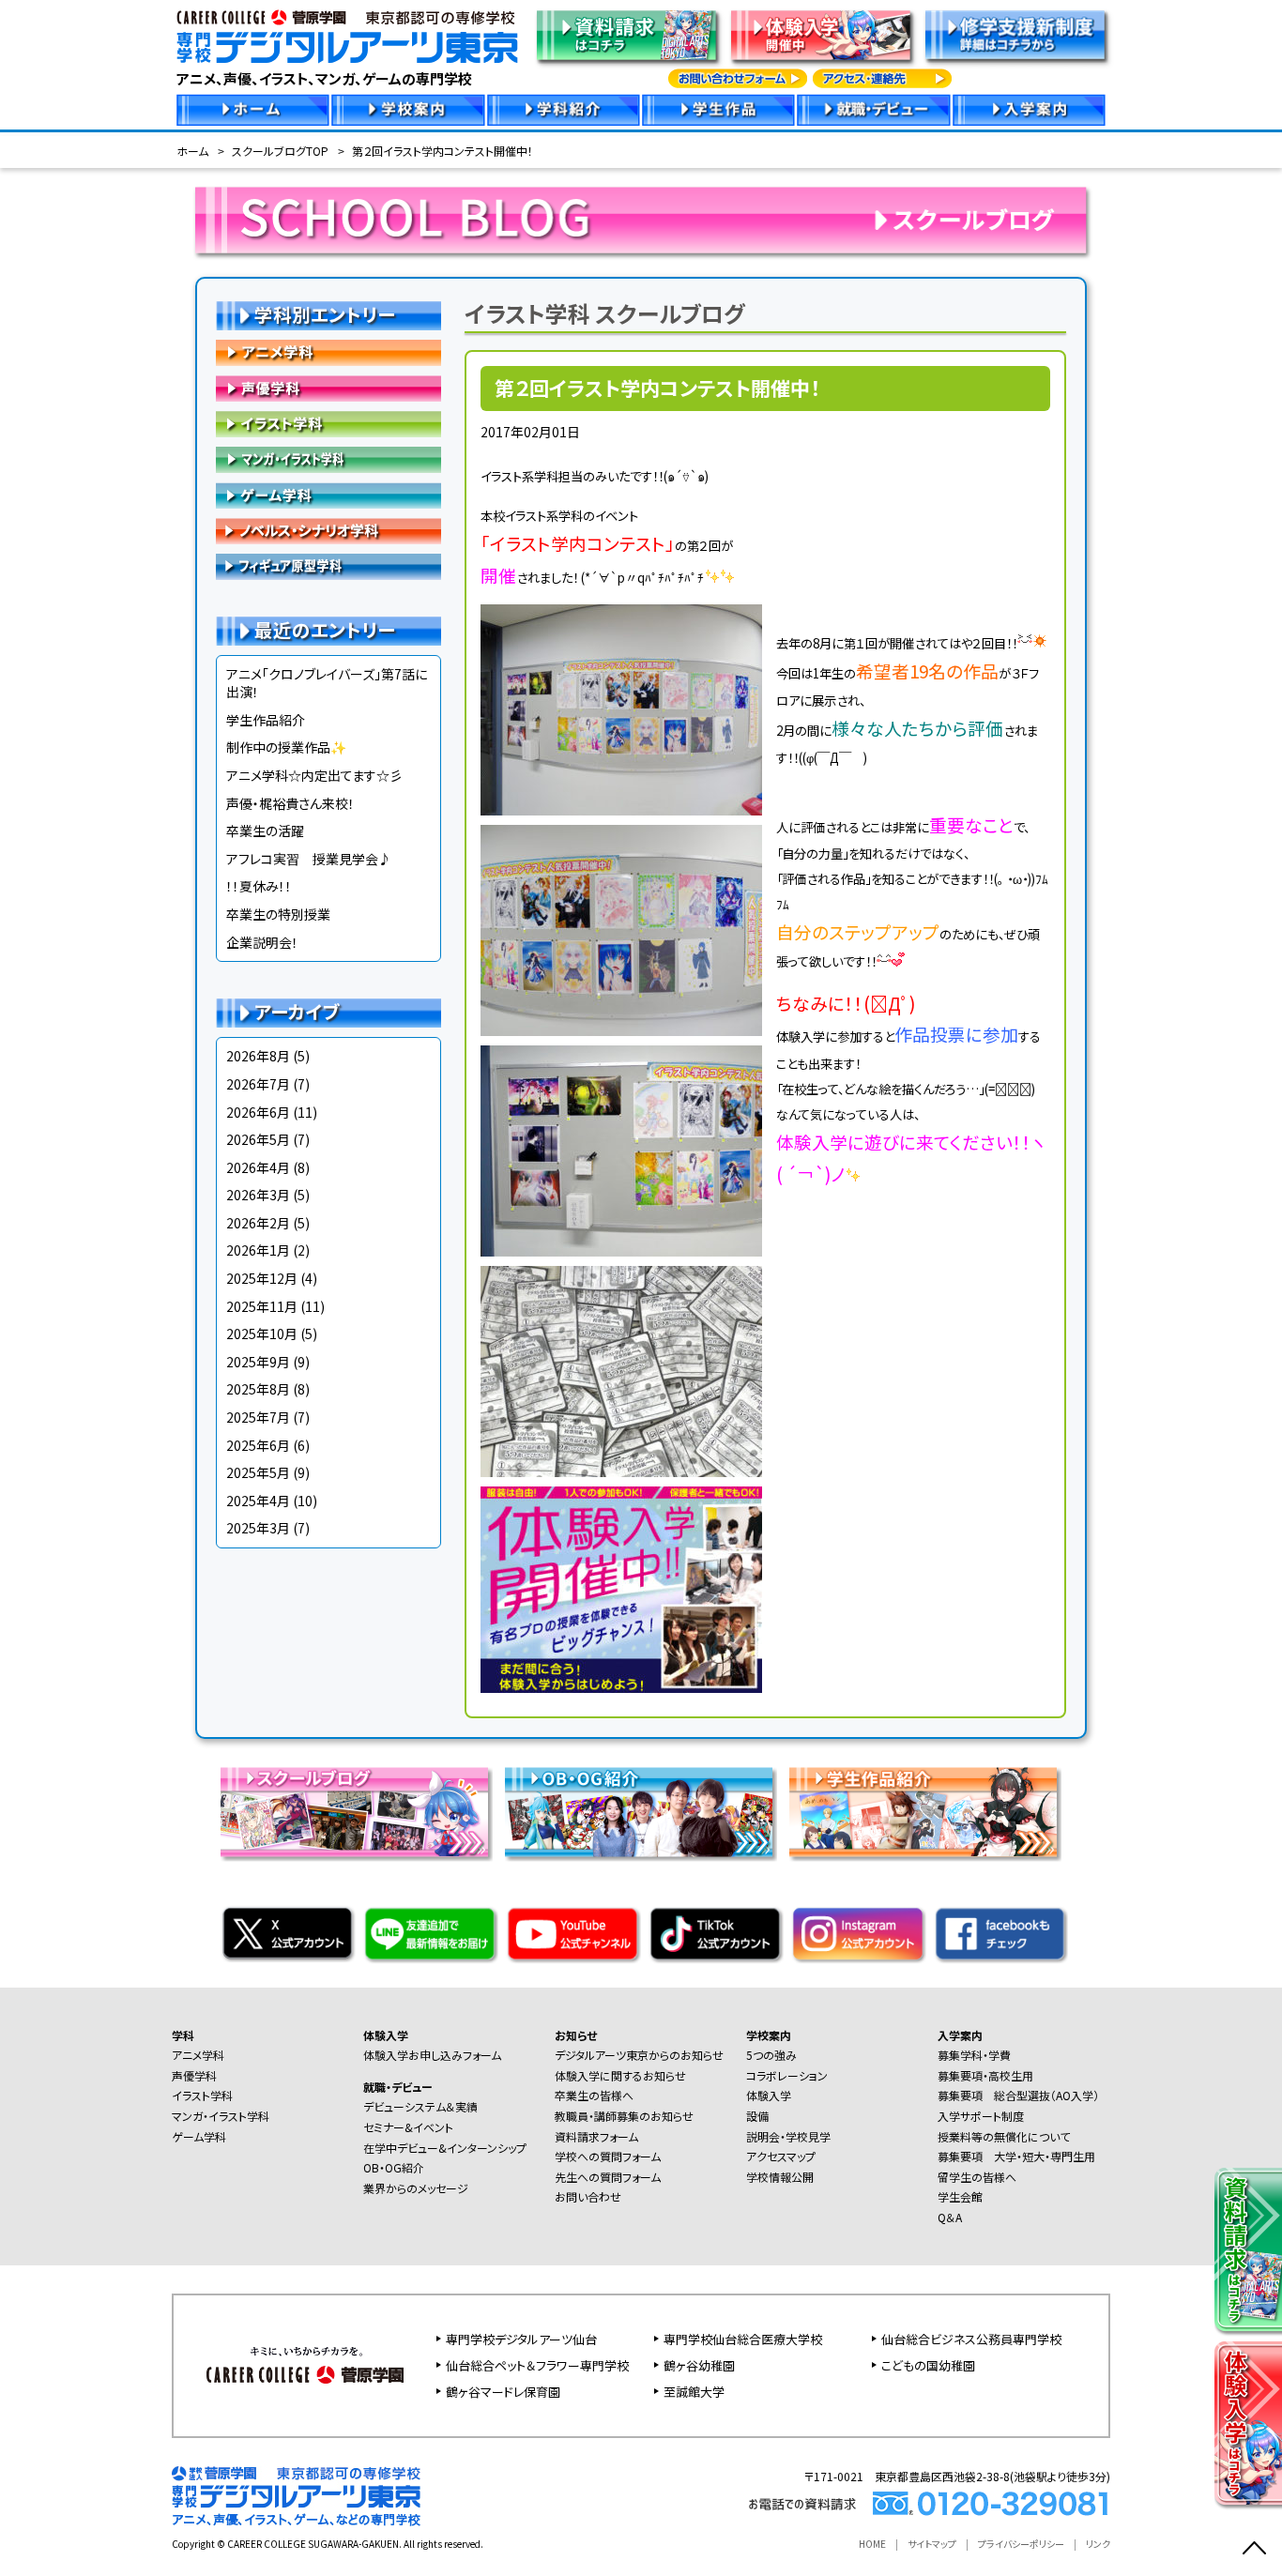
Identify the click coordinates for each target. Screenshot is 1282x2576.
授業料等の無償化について (1004, 2136)
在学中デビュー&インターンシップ (445, 2148)
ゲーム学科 (328, 495)
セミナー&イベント (408, 2127)
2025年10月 (262, 1334)
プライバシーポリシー (1021, 2544)
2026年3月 (258, 1195)
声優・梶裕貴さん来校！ (290, 803)
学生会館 (960, 2196)
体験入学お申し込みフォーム (432, 2055)
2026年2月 (258, 1223)
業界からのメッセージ (416, 2188)
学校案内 (769, 2035)
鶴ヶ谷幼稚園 (699, 2365)
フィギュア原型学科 (328, 567)
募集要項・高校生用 (985, 2075)
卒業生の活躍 (265, 831)
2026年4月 (258, 1167)
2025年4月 (258, 1501)
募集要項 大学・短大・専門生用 (1016, 2156)
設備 (757, 2116)
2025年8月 (258, 1389)
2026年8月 (258, 1056)
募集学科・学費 (974, 2055)
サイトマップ (932, 2544)
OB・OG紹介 (394, 2167)
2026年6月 (258, 1112)
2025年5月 (258, 1472)
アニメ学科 (328, 353)
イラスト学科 (328, 424)
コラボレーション (787, 2075)
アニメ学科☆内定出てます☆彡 (314, 775)
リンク (1098, 2544)
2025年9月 (258, 1362)
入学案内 (960, 2035)
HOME (872, 2544)
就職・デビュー (398, 2087)
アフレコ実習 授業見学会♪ (309, 859)
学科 (183, 2035)
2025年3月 (258, 1528)
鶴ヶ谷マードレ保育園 (503, 2392)
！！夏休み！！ (259, 886)
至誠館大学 (694, 2392)
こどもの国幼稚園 (928, 2365)
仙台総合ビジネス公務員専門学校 (971, 2339)
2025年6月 (258, 1445)
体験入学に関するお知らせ (620, 2075)
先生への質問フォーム (608, 2177)
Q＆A (950, 2217)
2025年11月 (262, 1306)
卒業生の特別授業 (278, 914)
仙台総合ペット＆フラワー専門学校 (537, 2365)
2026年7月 (258, 1084)
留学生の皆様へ (977, 2177)
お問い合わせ (588, 2196)
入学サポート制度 (981, 2116)
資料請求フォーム (596, 2136)
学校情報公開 (780, 2177)
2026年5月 (258, 1139)
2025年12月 (262, 1278)
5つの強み (771, 2055)
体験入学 (386, 2035)
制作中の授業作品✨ (286, 747)
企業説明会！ (262, 942)
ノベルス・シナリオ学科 (328, 531)
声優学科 (328, 389)
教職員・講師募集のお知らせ (624, 2116)
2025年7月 (258, 1417)
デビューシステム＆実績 (420, 2106)
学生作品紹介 (266, 720)
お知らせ (576, 2035)
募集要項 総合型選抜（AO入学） (1018, 2095)
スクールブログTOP (280, 151)
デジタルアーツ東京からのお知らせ (639, 2055)
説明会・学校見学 (788, 2136)
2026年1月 (258, 1250)
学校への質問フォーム (608, 2156)
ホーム (192, 151)
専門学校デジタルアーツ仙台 (521, 2339)
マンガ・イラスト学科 (328, 460)
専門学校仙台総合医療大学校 (743, 2339)
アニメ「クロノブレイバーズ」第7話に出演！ (327, 683)
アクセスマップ (781, 2156)
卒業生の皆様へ (594, 2095)
